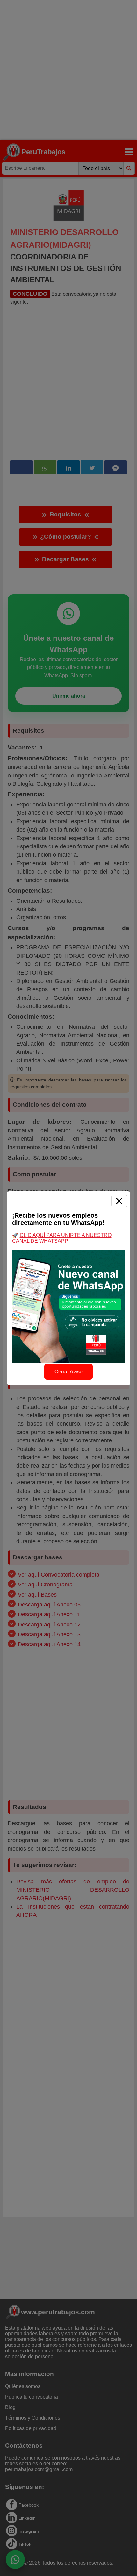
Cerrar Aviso (68, 1372)
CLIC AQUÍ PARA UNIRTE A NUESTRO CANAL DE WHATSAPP (62, 1238)
